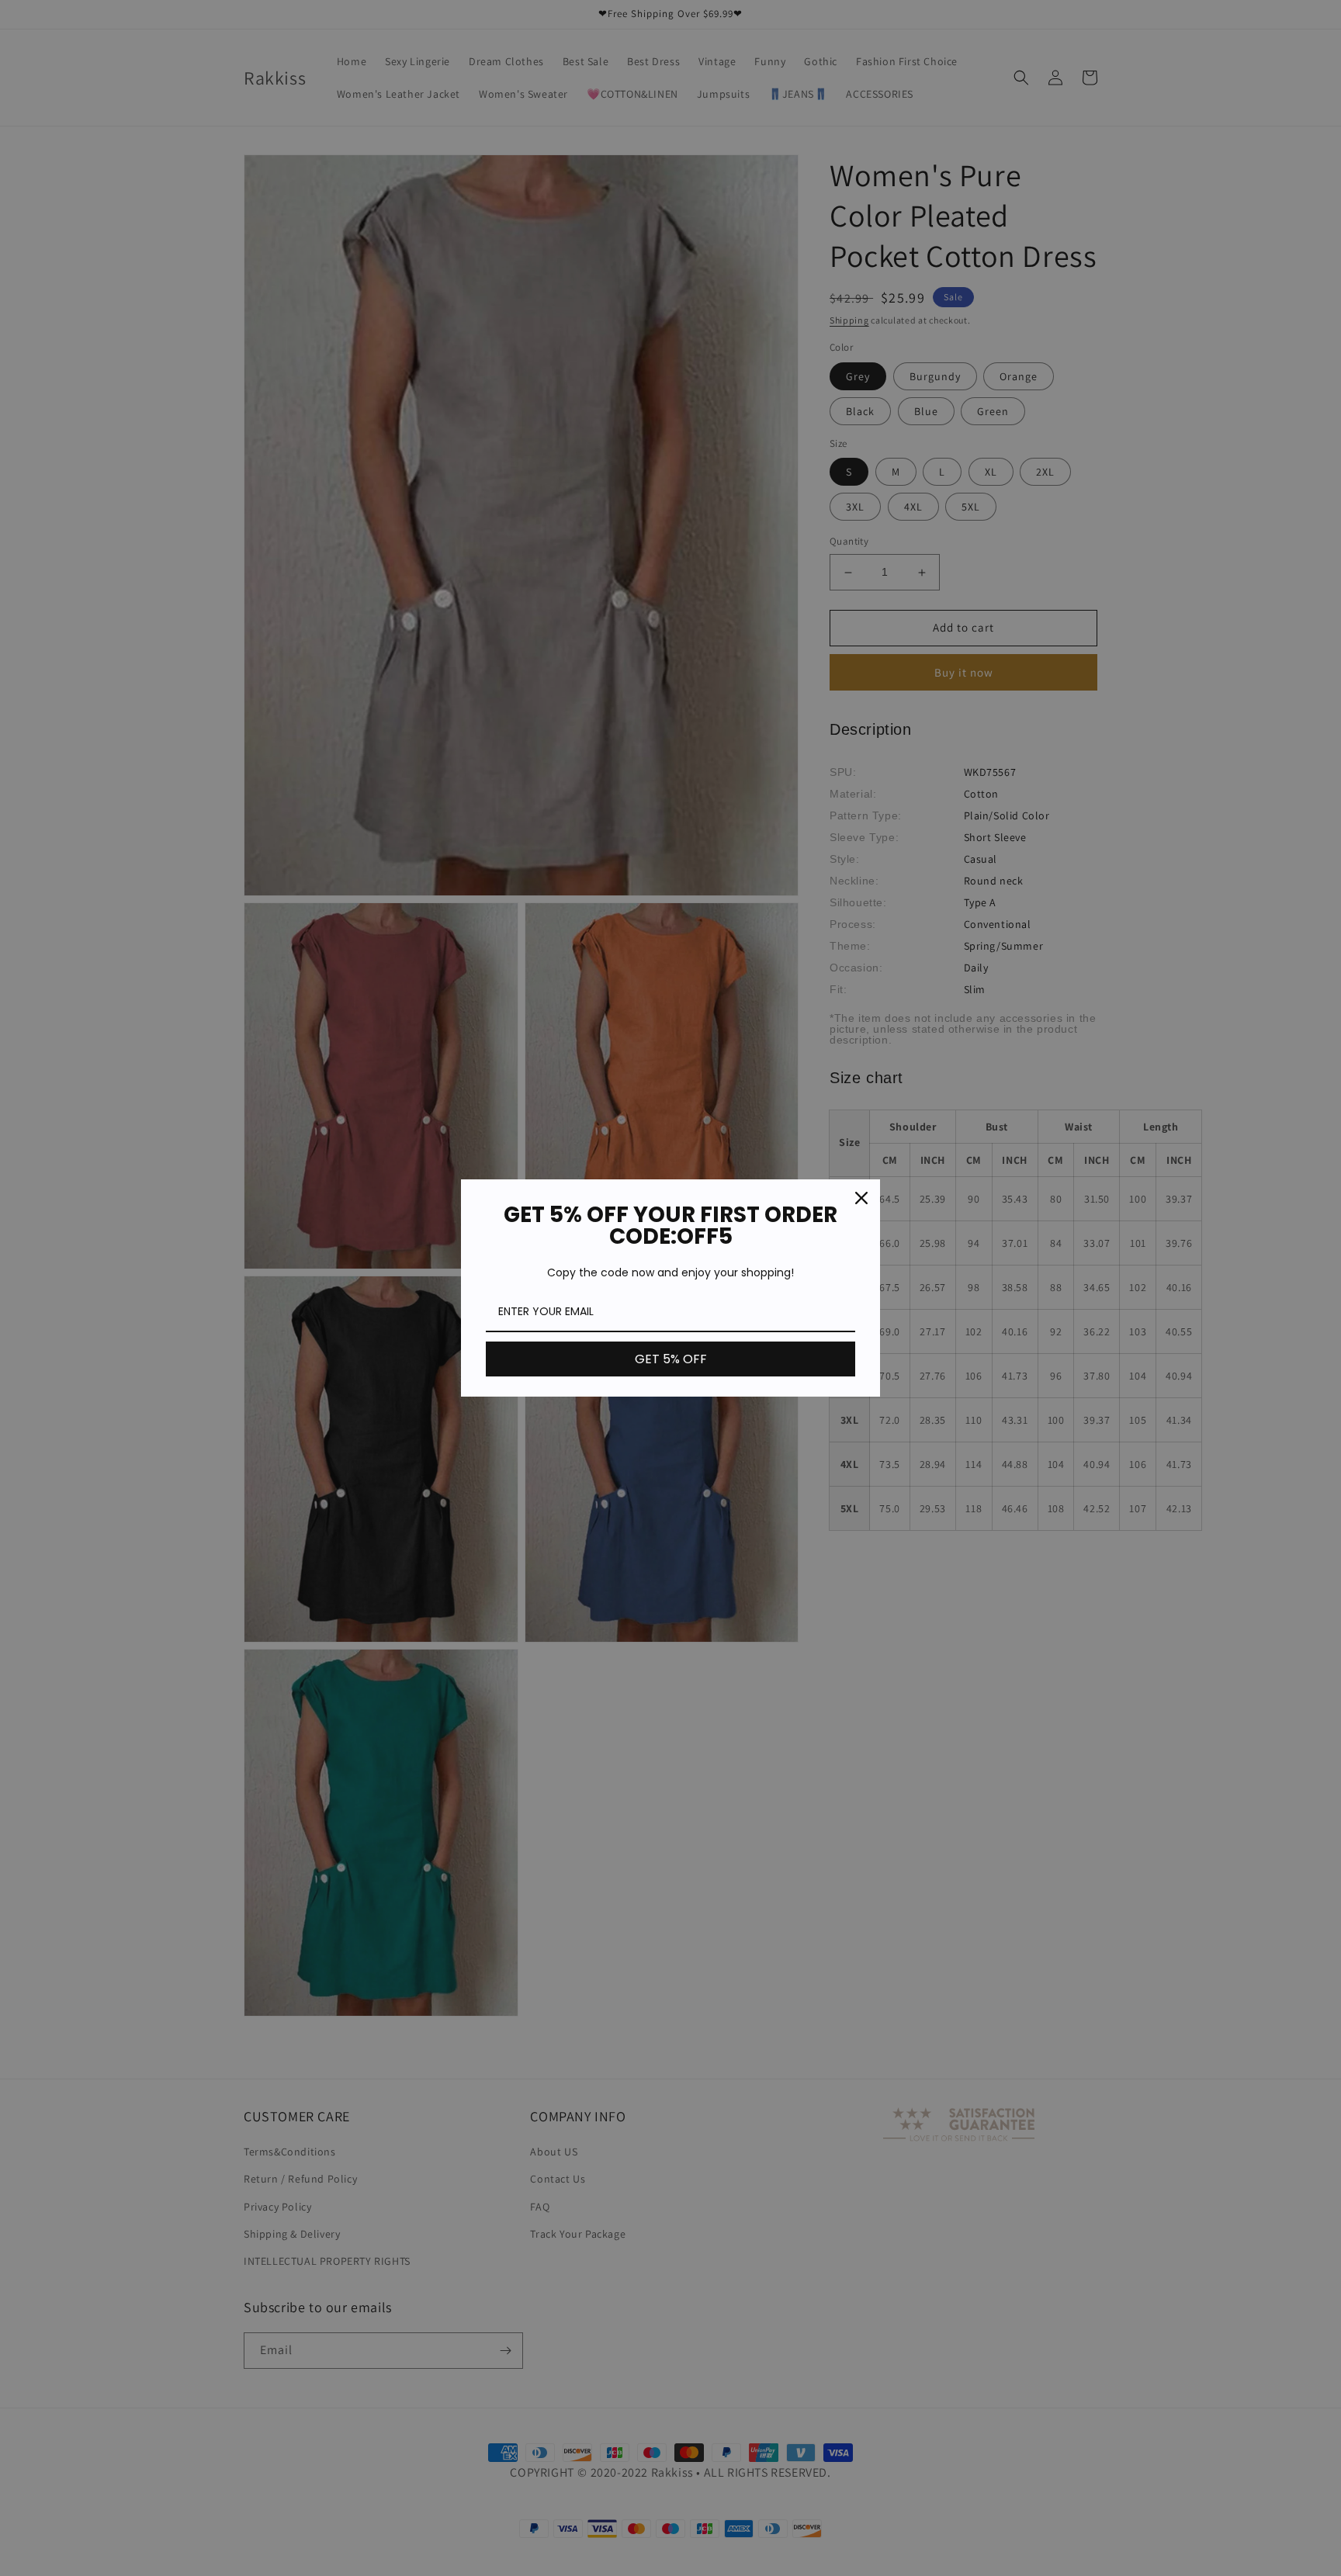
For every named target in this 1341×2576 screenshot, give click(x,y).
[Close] (861, 1198)
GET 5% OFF (671, 1359)
